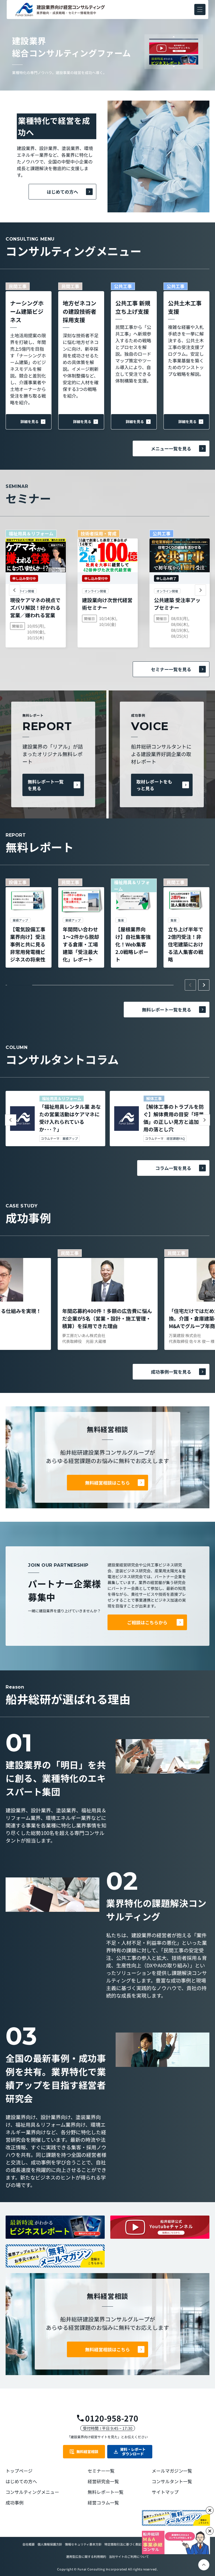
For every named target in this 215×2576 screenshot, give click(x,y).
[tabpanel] (29, 923)
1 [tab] (20, 985)
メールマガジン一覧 (172, 2471)
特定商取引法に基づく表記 (123, 2544)
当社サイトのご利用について (129, 2556)
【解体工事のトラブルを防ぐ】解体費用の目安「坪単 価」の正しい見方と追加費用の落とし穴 (174, 1118)
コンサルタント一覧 (172, 2481)
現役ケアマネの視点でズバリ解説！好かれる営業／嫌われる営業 (35, 607)
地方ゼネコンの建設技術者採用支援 (80, 311)
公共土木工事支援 (185, 307)
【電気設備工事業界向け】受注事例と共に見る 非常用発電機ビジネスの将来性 (28, 944)
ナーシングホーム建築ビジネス (27, 311)
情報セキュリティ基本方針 (83, 2544)
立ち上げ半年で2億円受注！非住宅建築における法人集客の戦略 (186, 944)
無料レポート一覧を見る (46, 785)
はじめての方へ (62, 192)
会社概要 (29, 2544)
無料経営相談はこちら (107, 1483)
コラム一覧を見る (173, 1168)
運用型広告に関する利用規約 (86, 2556)
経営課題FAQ (176, 1139)
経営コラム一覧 (103, 2503)
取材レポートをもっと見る (154, 785)
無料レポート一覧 (106, 2492)
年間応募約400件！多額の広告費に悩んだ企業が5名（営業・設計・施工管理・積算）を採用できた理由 (107, 1318)
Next (174, 66)
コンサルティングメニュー (32, 2492)
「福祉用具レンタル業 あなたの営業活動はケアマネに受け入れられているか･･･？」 (70, 1118)
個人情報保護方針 (50, 2544)
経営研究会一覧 (103, 2481)
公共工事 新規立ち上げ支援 (133, 307)
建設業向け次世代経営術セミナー (107, 604)
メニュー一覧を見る (171, 448)
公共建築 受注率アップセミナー (177, 604)
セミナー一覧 (101, 2471)
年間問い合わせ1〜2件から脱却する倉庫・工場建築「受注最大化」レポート (81, 944)
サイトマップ (165, 2492)
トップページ (19, 2471)
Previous (174, 37)
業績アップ (70, 1139)
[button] (200, 10)
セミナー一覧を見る (171, 669)
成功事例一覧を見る (171, 1372)
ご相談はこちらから (147, 1622)
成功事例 (15, 2503)
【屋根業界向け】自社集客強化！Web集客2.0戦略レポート (133, 944)
